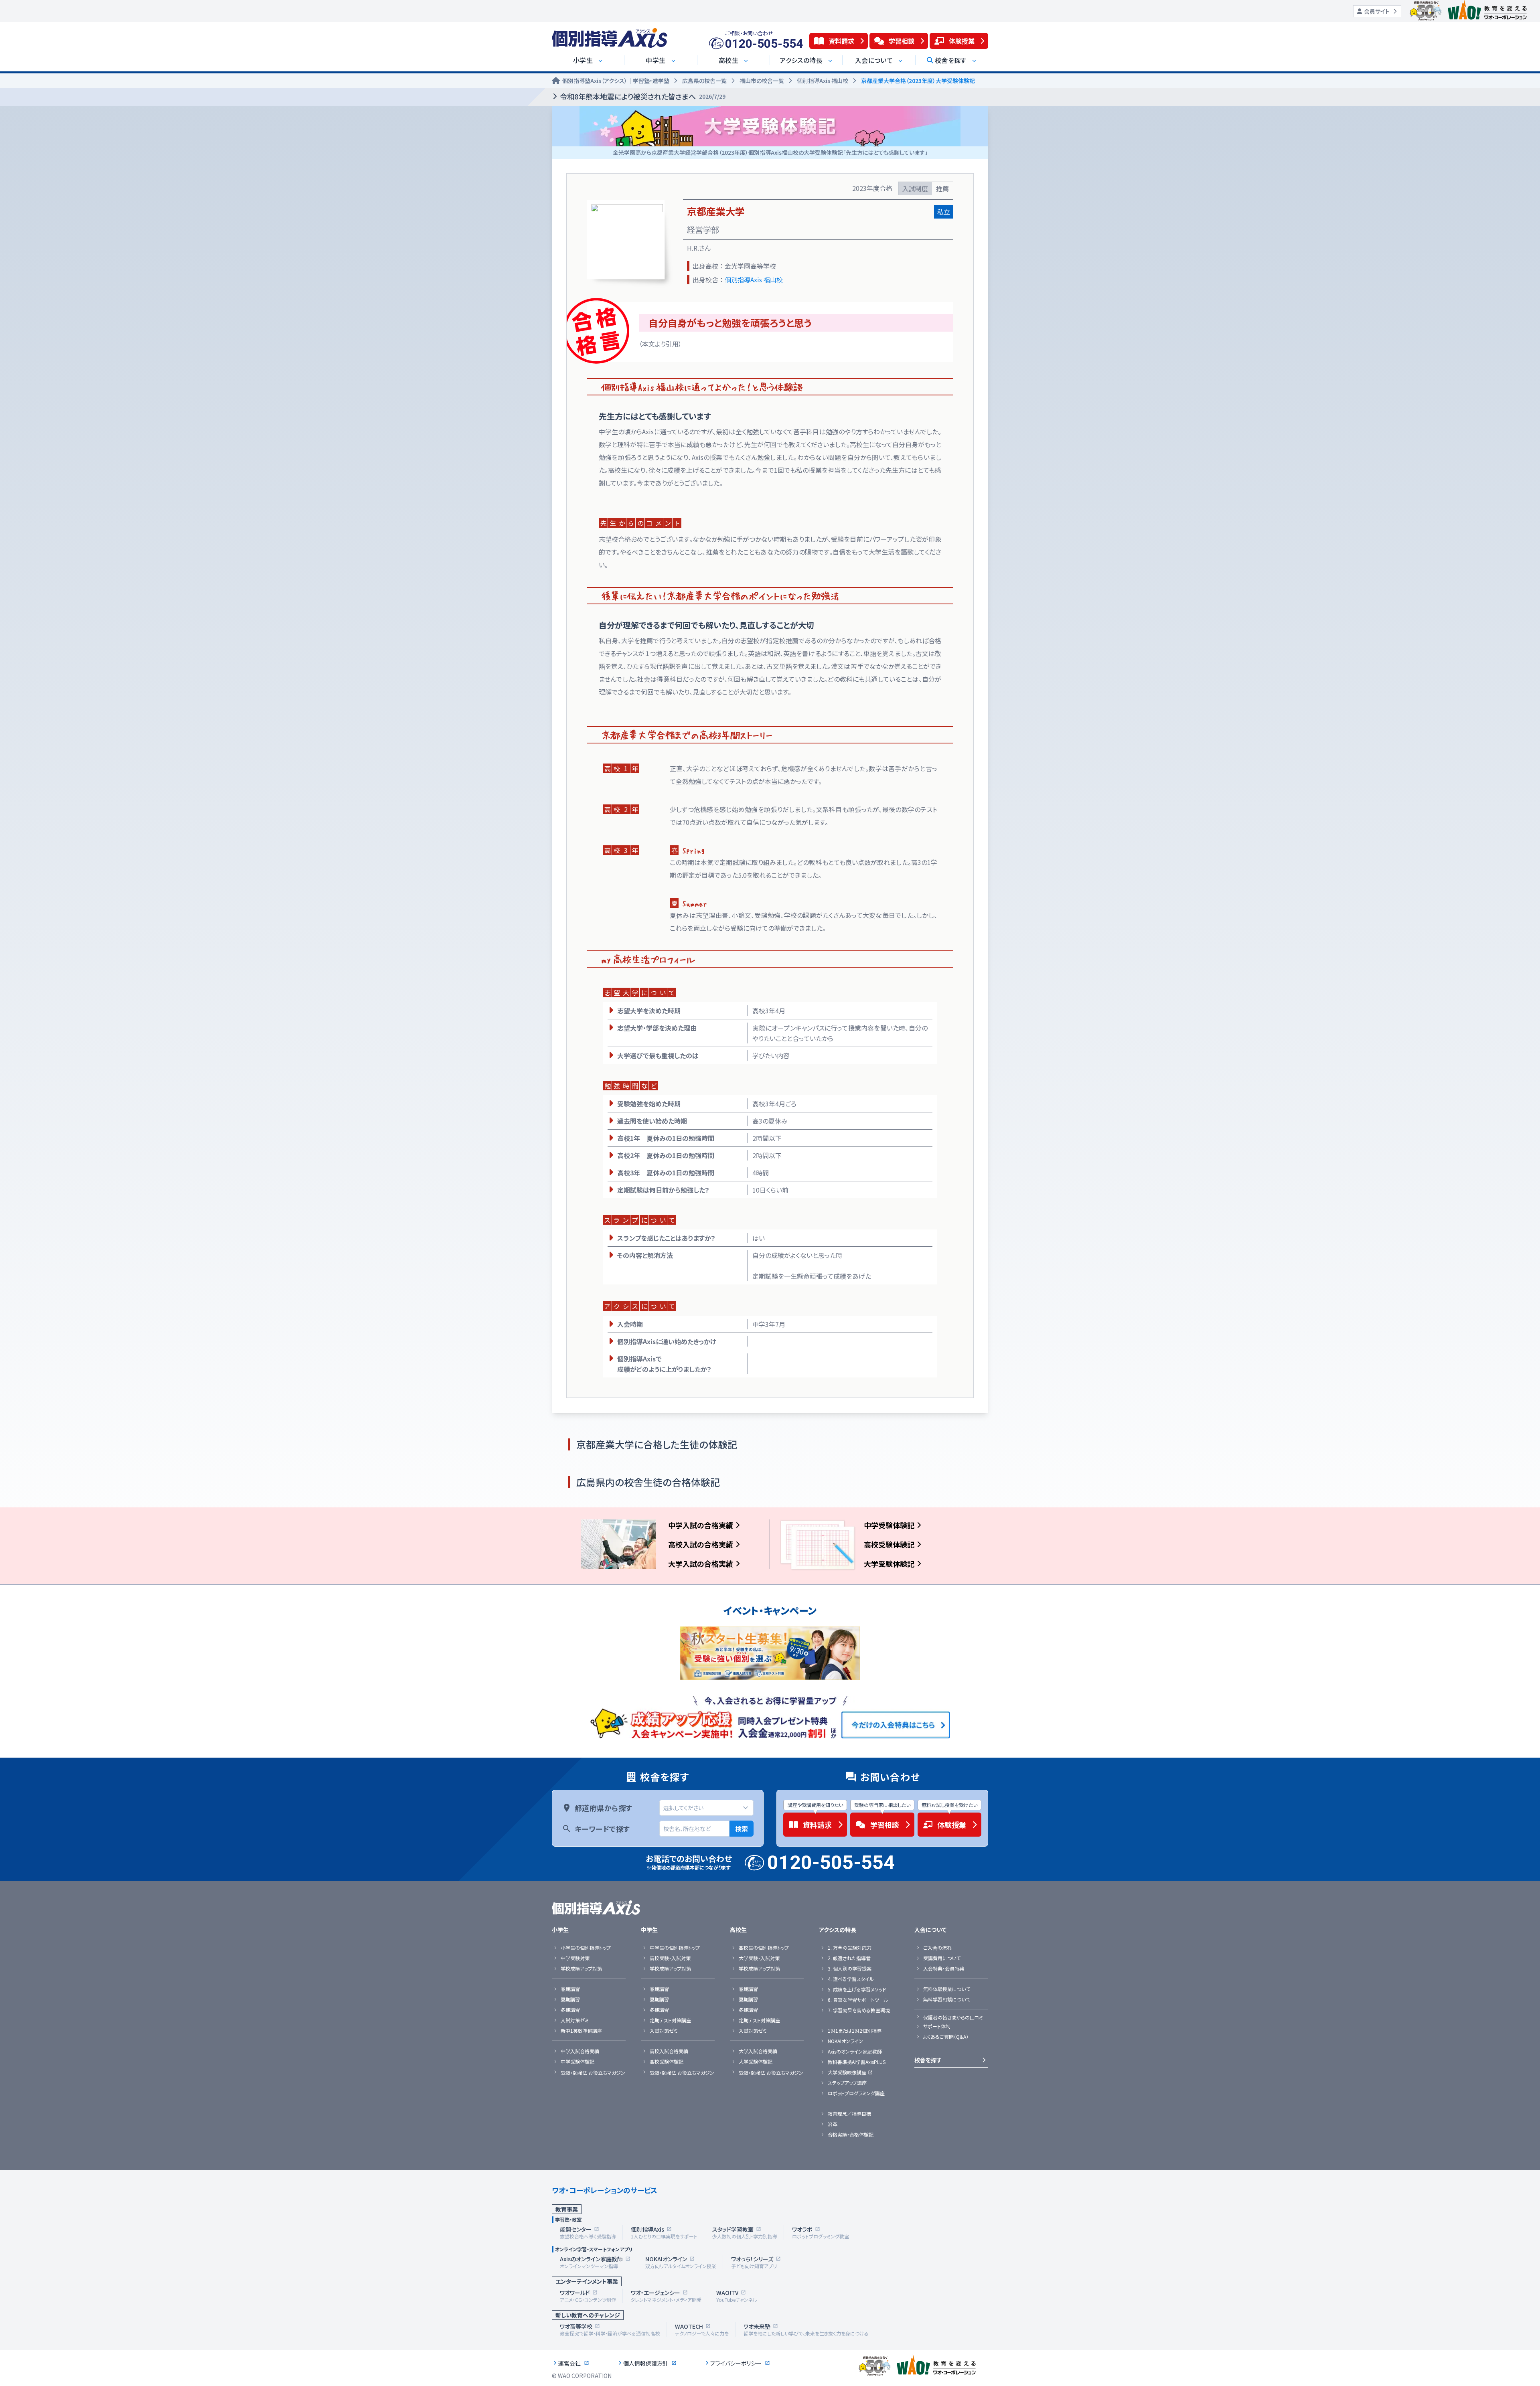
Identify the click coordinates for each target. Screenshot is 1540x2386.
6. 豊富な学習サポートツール (858, 2000)
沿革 (833, 2124)
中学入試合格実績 (580, 2051)
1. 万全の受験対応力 (850, 1948)
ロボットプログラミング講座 (856, 2093)
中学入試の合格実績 (701, 1525)
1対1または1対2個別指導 (855, 2031)
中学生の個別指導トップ (675, 1948)
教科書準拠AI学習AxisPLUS (857, 2062)
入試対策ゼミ (575, 2020)
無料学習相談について (947, 1999)
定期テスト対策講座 (670, 2020)
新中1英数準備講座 (581, 2031)
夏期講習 (570, 1999)
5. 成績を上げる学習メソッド (857, 1989)
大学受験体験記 (889, 1564)
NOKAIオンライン (845, 2041)
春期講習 (570, 1989)
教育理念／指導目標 (849, 2114)
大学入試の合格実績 (701, 1564)
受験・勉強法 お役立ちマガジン (593, 2073)
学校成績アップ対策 (581, 1969)
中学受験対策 (575, 1958)
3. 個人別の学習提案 (850, 1969)
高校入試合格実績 (669, 2051)
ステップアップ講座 (847, 2083)
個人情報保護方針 (646, 2363)
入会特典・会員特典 (944, 1969)
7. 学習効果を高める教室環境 (859, 2010)
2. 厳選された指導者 (849, 1958)
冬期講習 (570, 2010)
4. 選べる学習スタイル (851, 1979)
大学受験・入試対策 (759, 1958)
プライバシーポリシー (736, 2363)
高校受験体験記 (889, 1544)
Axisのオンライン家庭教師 (855, 2052)
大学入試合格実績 (758, 2051)
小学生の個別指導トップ (586, 1948)
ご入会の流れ (937, 1948)
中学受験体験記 (889, 1525)
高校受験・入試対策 (670, 1958)
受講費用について (942, 1958)
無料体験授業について (947, 1989)
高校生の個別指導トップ (764, 1948)
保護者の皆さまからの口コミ (953, 2017)
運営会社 (569, 2363)
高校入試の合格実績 (701, 1544)
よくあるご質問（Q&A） (946, 2037)
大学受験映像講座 (847, 2072)
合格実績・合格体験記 (851, 2135)
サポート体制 (937, 2026)
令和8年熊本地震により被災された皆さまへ (643, 96)
